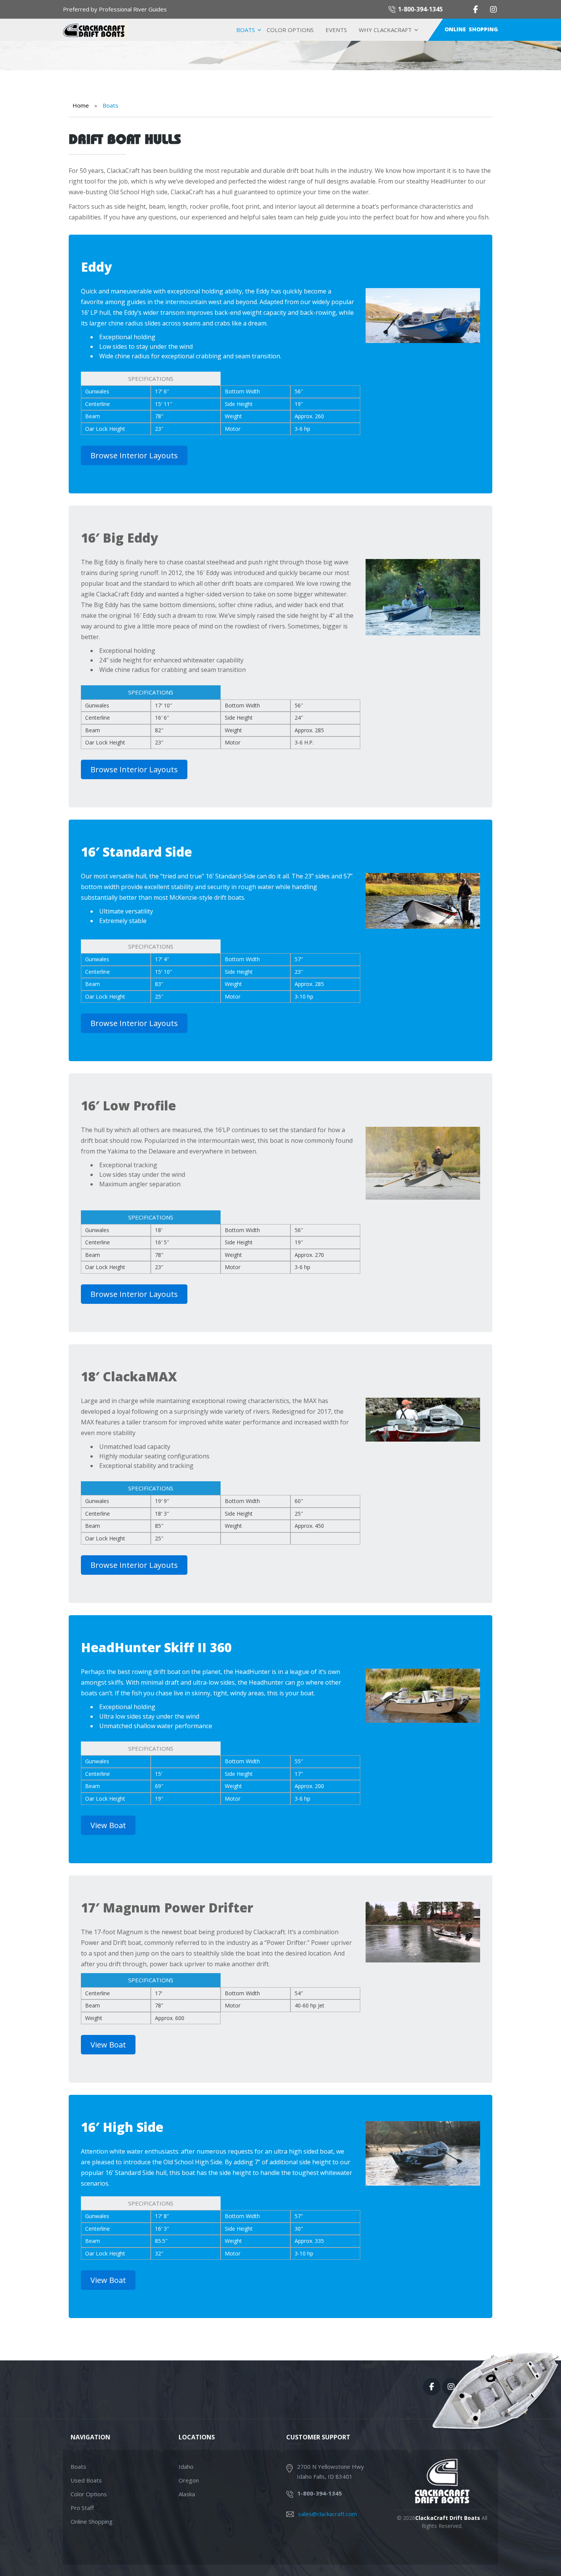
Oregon (189, 2480)
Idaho (186, 2466)
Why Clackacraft (385, 30)
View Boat (108, 1825)
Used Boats (86, 2480)
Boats (246, 30)
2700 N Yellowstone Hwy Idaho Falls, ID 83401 (330, 2471)
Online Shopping (471, 29)
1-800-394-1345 (420, 9)
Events (336, 30)
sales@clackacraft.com (327, 2514)
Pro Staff (82, 2508)
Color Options (290, 30)
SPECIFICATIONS (151, 379)
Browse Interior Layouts (134, 455)
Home (81, 105)
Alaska (187, 2494)
